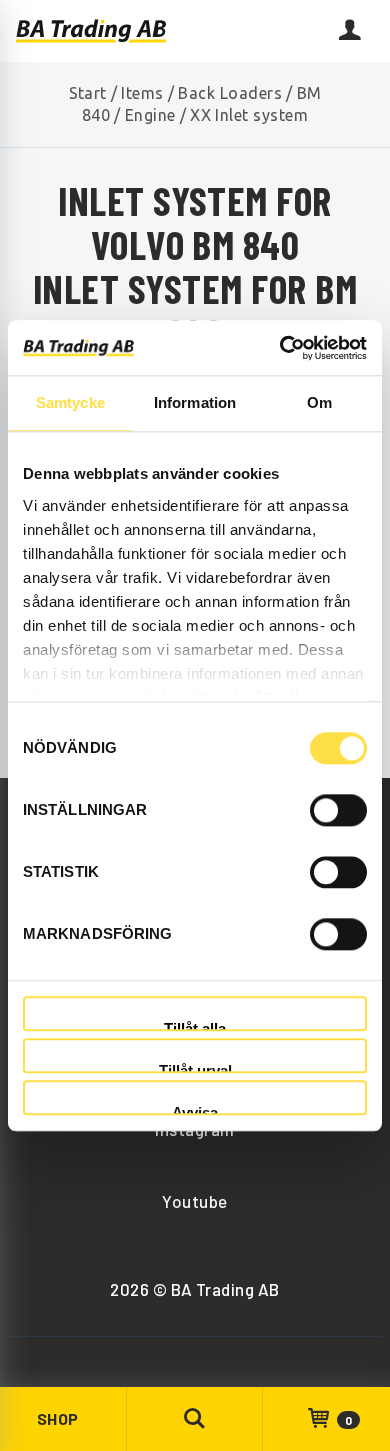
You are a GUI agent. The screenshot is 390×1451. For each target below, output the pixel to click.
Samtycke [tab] (70, 402)
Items (142, 93)
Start (88, 93)
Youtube (194, 1201)
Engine (150, 115)
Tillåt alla (195, 1025)
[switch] (338, 810)
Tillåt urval (195, 1067)
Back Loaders (230, 93)
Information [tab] (195, 402)
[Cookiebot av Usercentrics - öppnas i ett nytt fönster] (280, 348)
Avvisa (195, 1110)
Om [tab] (319, 402)
